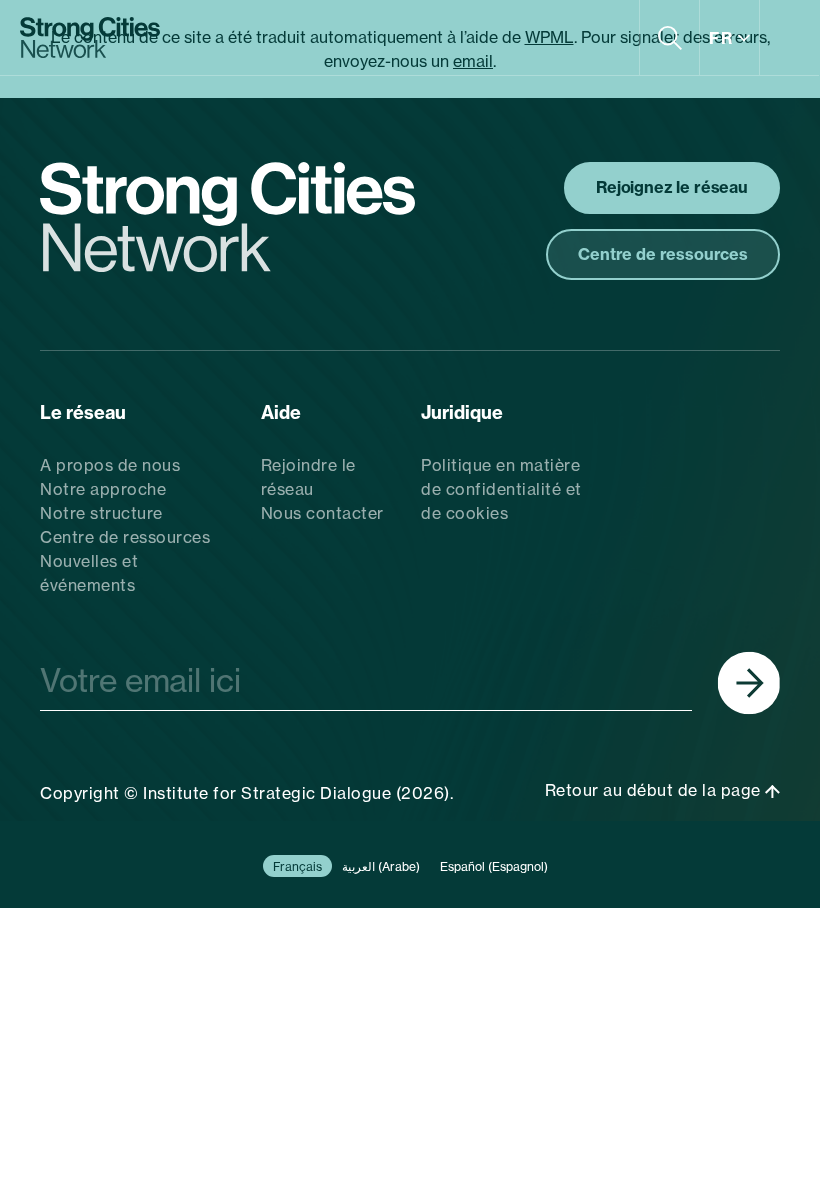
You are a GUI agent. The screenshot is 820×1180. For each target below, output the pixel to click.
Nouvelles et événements (89, 573)
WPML (549, 37)
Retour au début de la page (655, 790)
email (473, 61)
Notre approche (103, 489)
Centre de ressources (125, 537)
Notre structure (101, 513)
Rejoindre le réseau (308, 477)
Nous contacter (322, 513)
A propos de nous (110, 465)
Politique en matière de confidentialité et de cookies (501, 489)
